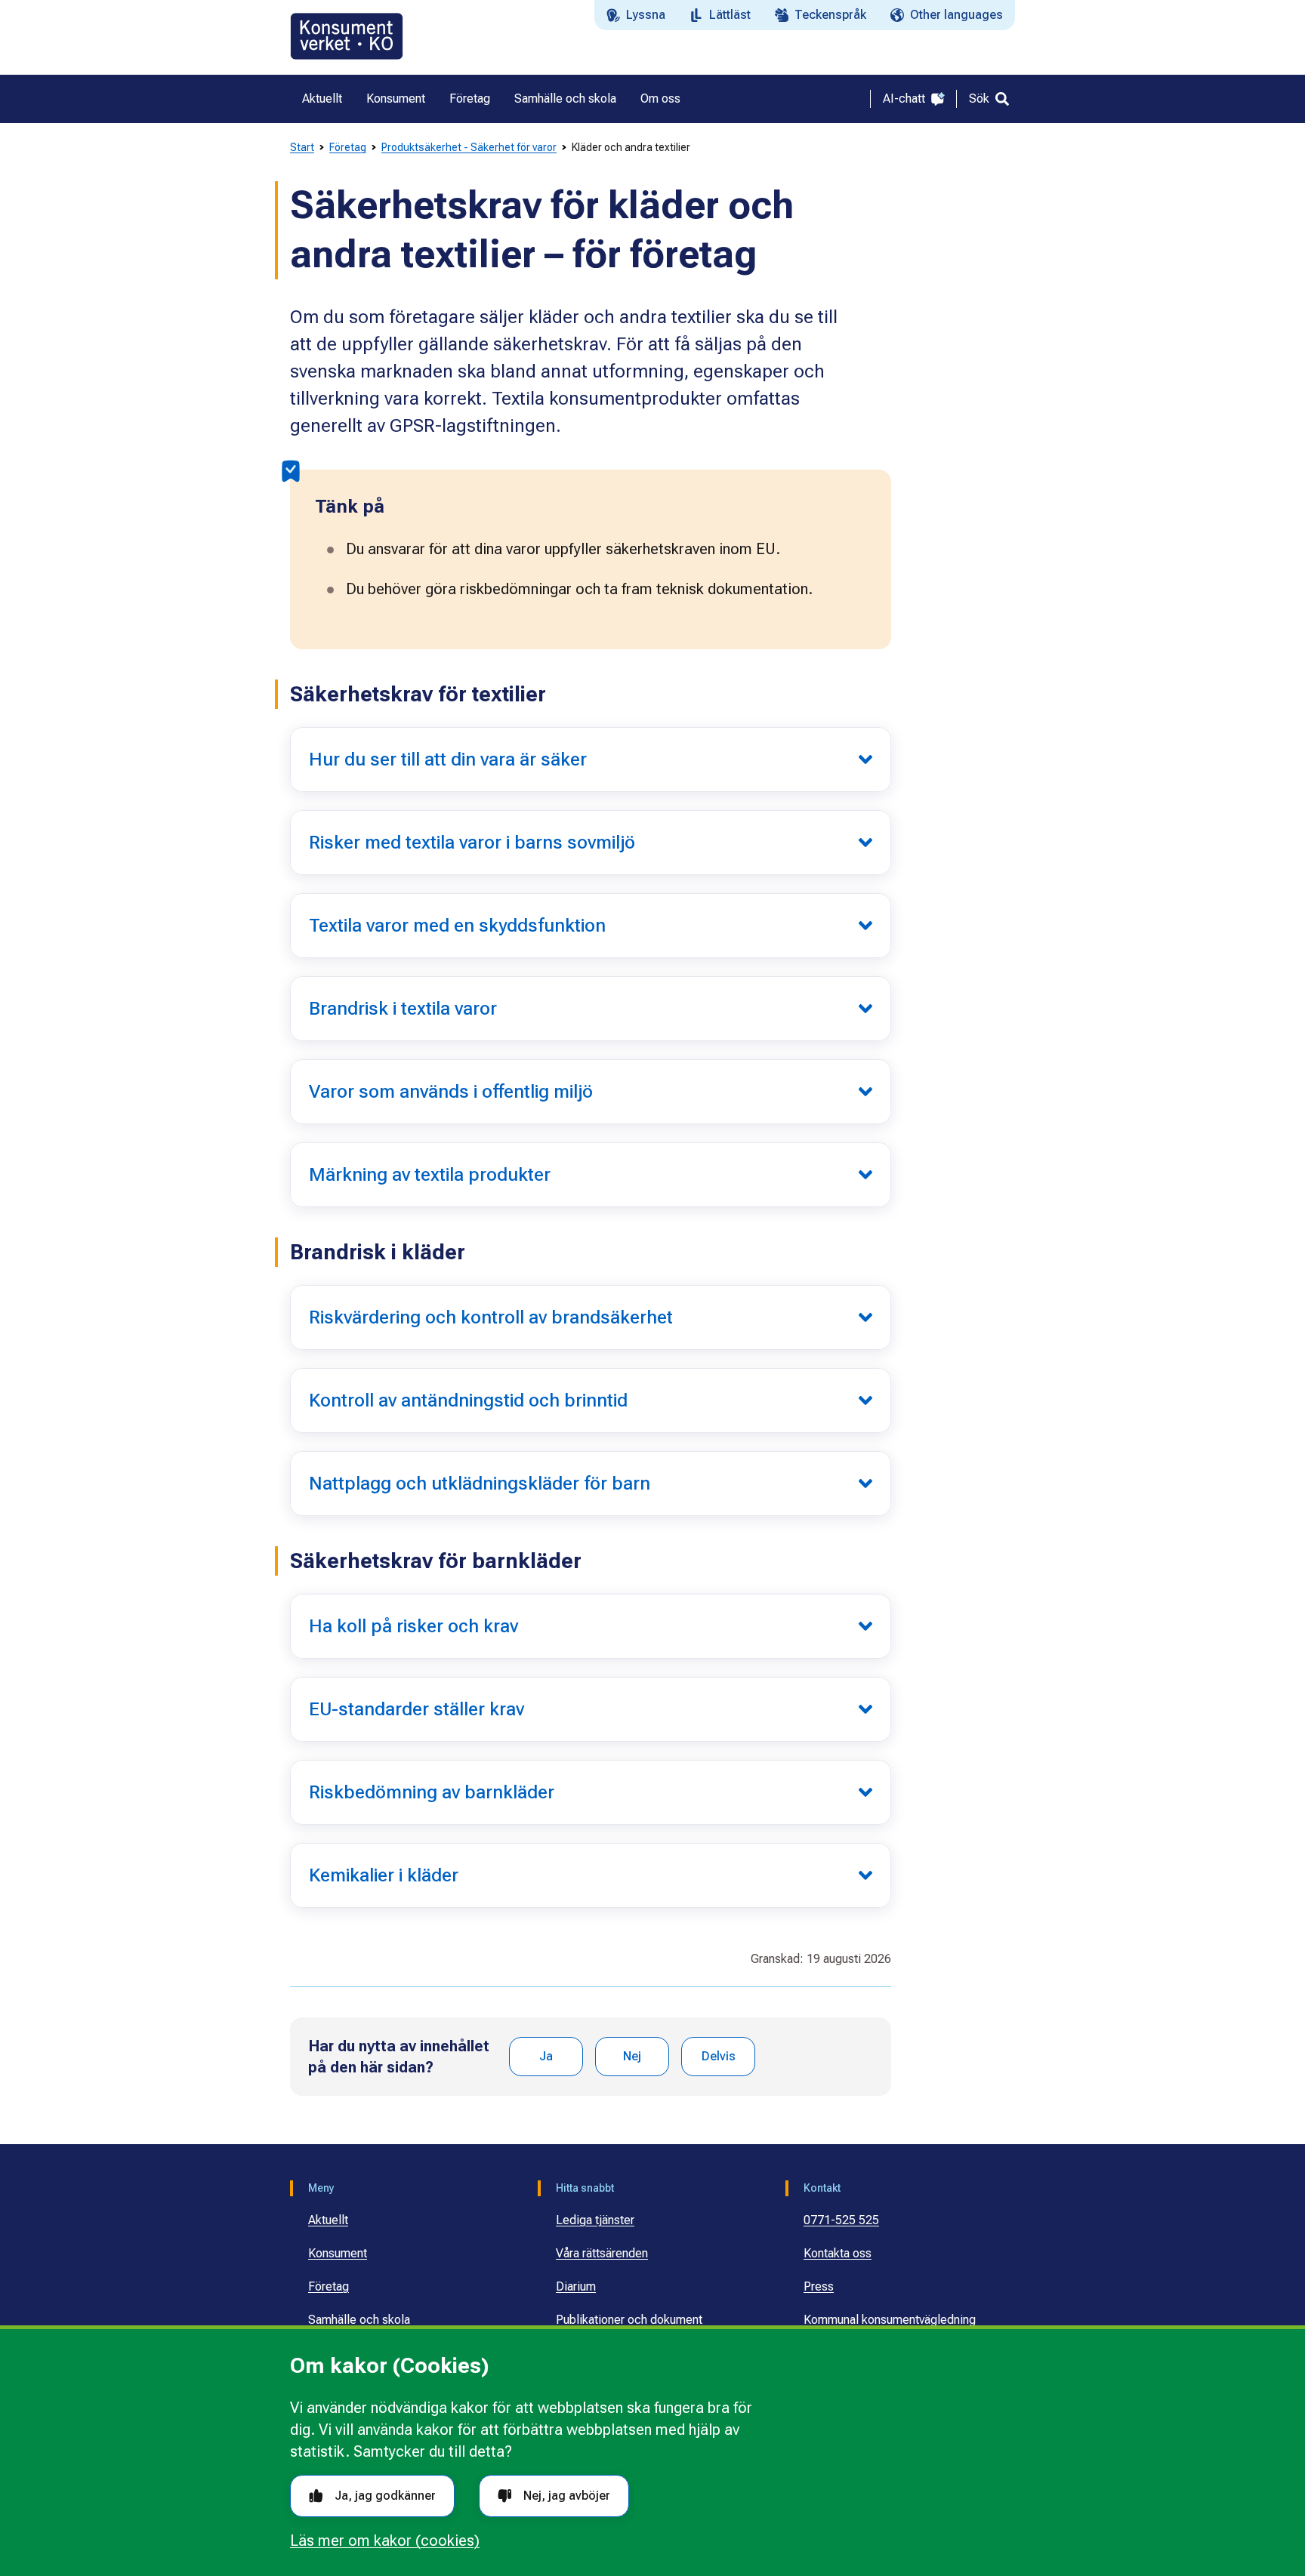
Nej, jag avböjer (567, 2496)
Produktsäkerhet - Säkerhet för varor (469, 147)
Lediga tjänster (595, 2220)
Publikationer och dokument (629, 2320)
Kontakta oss (838, 2253)
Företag (348, 147)
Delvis (719, 2056)
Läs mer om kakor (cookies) (385, 2541)
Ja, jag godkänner (385, 2496)
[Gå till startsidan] (347, 36)
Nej (632, 2056)
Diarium (576, 2286)
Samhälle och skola (359, 2320)
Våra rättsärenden (602, 2253)
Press (819, 2286)
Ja (546, 2056)
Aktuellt (328, 2220)
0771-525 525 (841, 2220)
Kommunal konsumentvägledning (890, 2320)
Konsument (338, 2253)
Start (302, 147)
